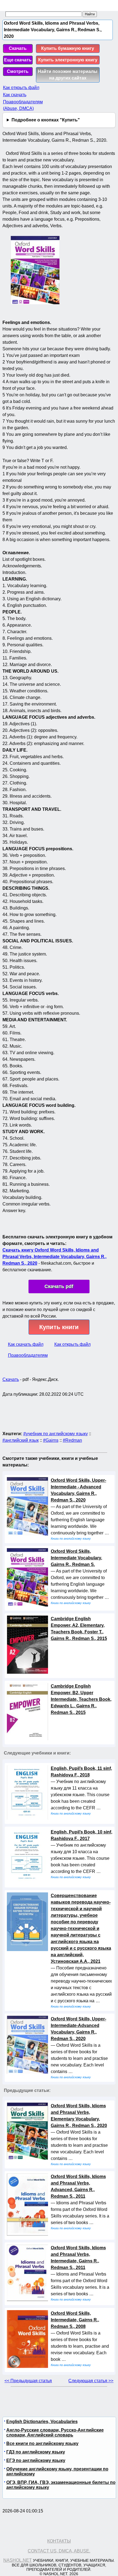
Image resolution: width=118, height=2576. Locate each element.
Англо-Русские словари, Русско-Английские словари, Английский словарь (55, 2433)
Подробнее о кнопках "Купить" (46, 120)
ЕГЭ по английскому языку (36, 2460)
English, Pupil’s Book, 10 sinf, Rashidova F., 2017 (82, 1835)
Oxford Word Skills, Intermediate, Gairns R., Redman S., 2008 (75, 2320)
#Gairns (51, 1440)
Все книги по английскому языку (42, 2443)
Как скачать (15, 95)
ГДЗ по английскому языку (36, 2452)
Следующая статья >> (91, 2381)
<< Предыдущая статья (28, 2381)
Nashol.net (18, 2560)
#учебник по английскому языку (56, 1434)
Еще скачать (18, 60)
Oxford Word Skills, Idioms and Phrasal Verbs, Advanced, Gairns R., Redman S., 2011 (78, 2186)
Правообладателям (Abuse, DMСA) (23, 105)
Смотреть (18, 71)
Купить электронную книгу (68, 60)
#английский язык (21, 1440)
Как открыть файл (21, 88)
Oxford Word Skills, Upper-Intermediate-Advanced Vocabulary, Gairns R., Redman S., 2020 (78, 2029)
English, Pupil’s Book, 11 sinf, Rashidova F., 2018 (81, 1772)
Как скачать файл (26, 1344)
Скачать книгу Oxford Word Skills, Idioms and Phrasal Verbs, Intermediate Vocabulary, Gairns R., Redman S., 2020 (54, 1257)
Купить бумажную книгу (68, 48)
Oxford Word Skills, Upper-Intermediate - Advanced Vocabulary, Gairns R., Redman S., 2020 (78, 1490)
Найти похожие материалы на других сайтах (68, 75)
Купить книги (59, 1327)
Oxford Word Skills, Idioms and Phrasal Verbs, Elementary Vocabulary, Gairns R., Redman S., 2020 (79, 2116)
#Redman (72, 1440)
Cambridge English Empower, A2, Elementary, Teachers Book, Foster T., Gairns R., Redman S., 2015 (79, 1629)
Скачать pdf (59, 1286)
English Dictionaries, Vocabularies (42, 2422)
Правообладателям (28, 1355)
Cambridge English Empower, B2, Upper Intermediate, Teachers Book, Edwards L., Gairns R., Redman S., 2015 (81, 1699)
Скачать (18, 48)
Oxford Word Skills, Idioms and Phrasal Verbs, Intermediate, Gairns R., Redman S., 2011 (78, 2258)
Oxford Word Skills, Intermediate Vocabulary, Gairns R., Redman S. (76, 1558)
